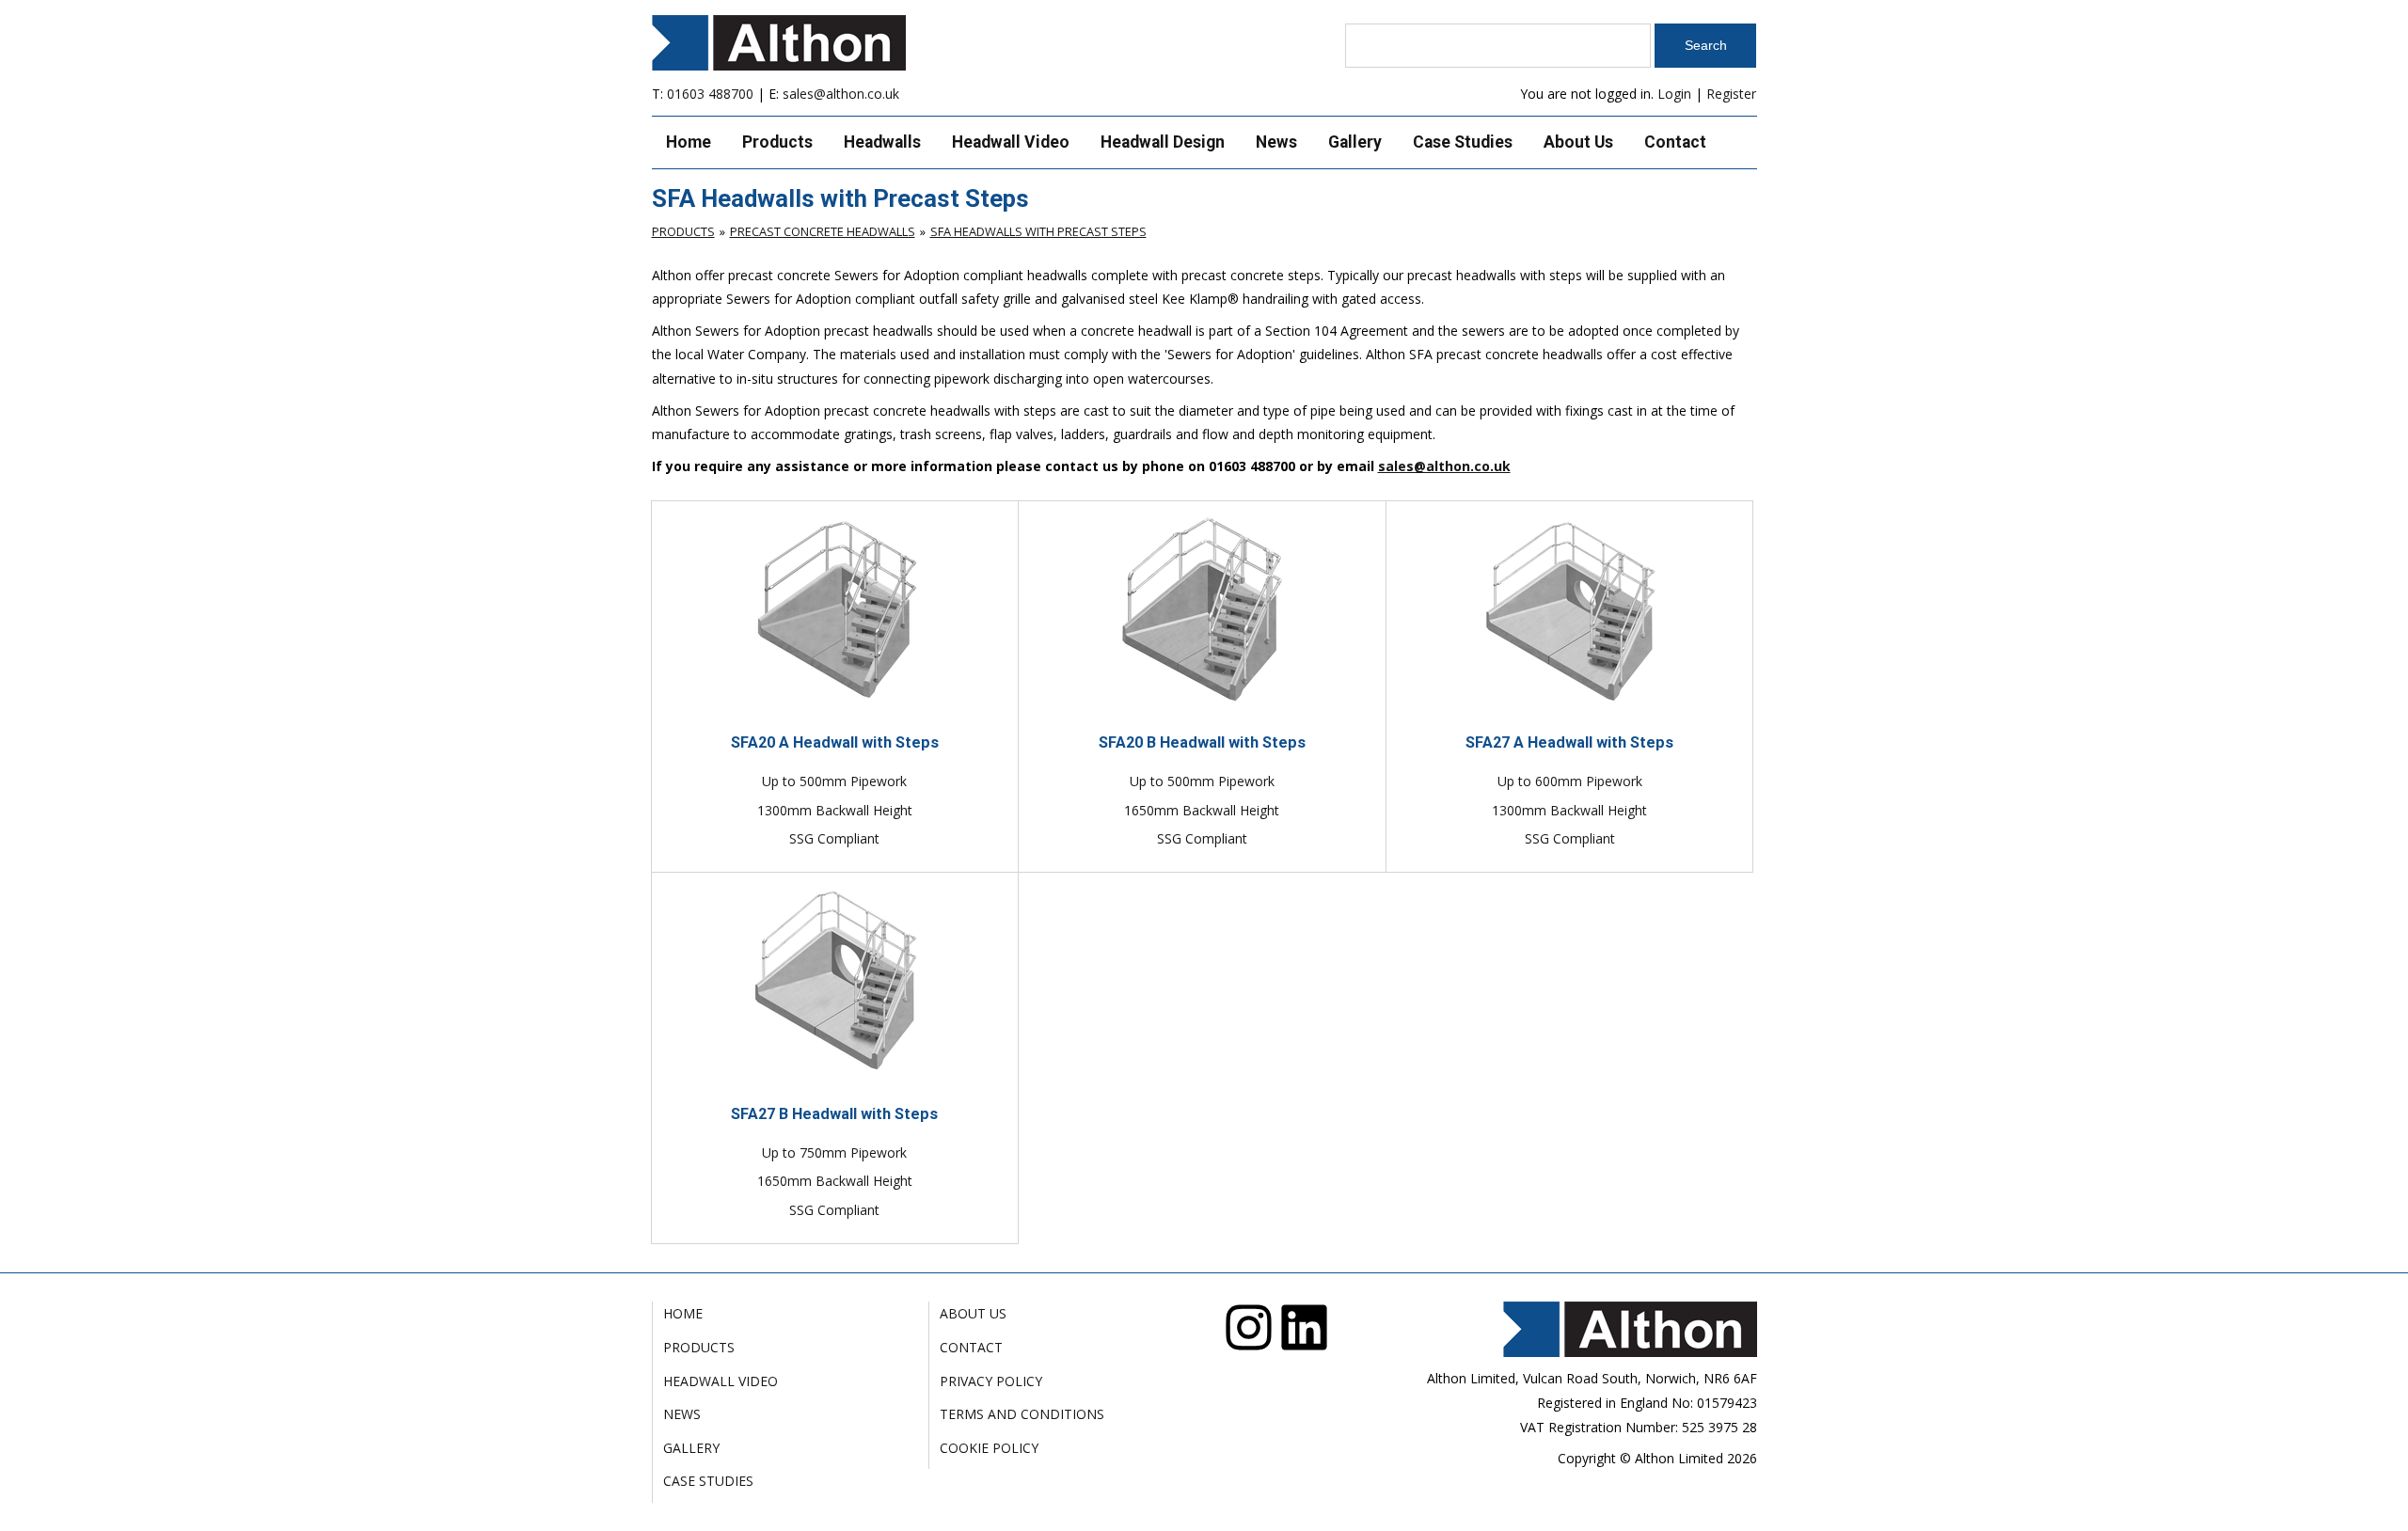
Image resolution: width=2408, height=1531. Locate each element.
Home (689, 142)
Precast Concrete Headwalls (823, 231)
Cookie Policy (989, 1448)
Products (777, 142)
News (1276, 142)
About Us (1578, 142)
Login (1674, 94)
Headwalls (882, 142)
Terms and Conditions (1022, 1414)
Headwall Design (1163, 142)
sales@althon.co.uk (841, 94)
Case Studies (1463, 142)
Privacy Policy (991, 1381)
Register (1731, 94)
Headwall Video (1011, 142)
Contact (1675, 142)
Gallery (1355, 142)
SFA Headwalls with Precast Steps (1038, 231)
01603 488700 (710, 94)
